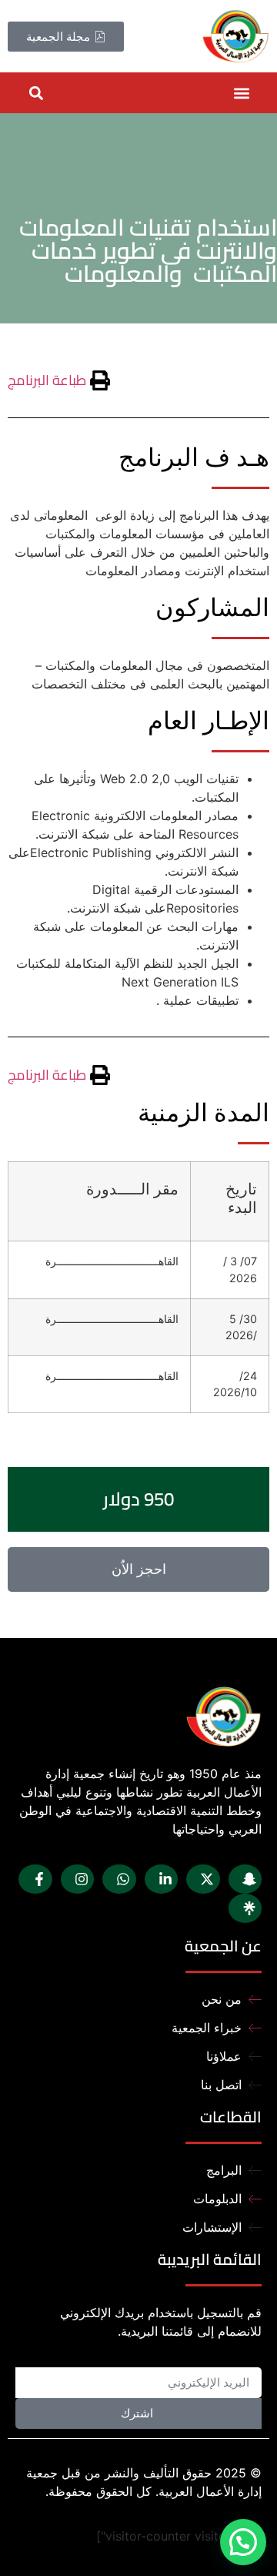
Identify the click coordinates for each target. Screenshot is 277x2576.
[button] (241, 93)
